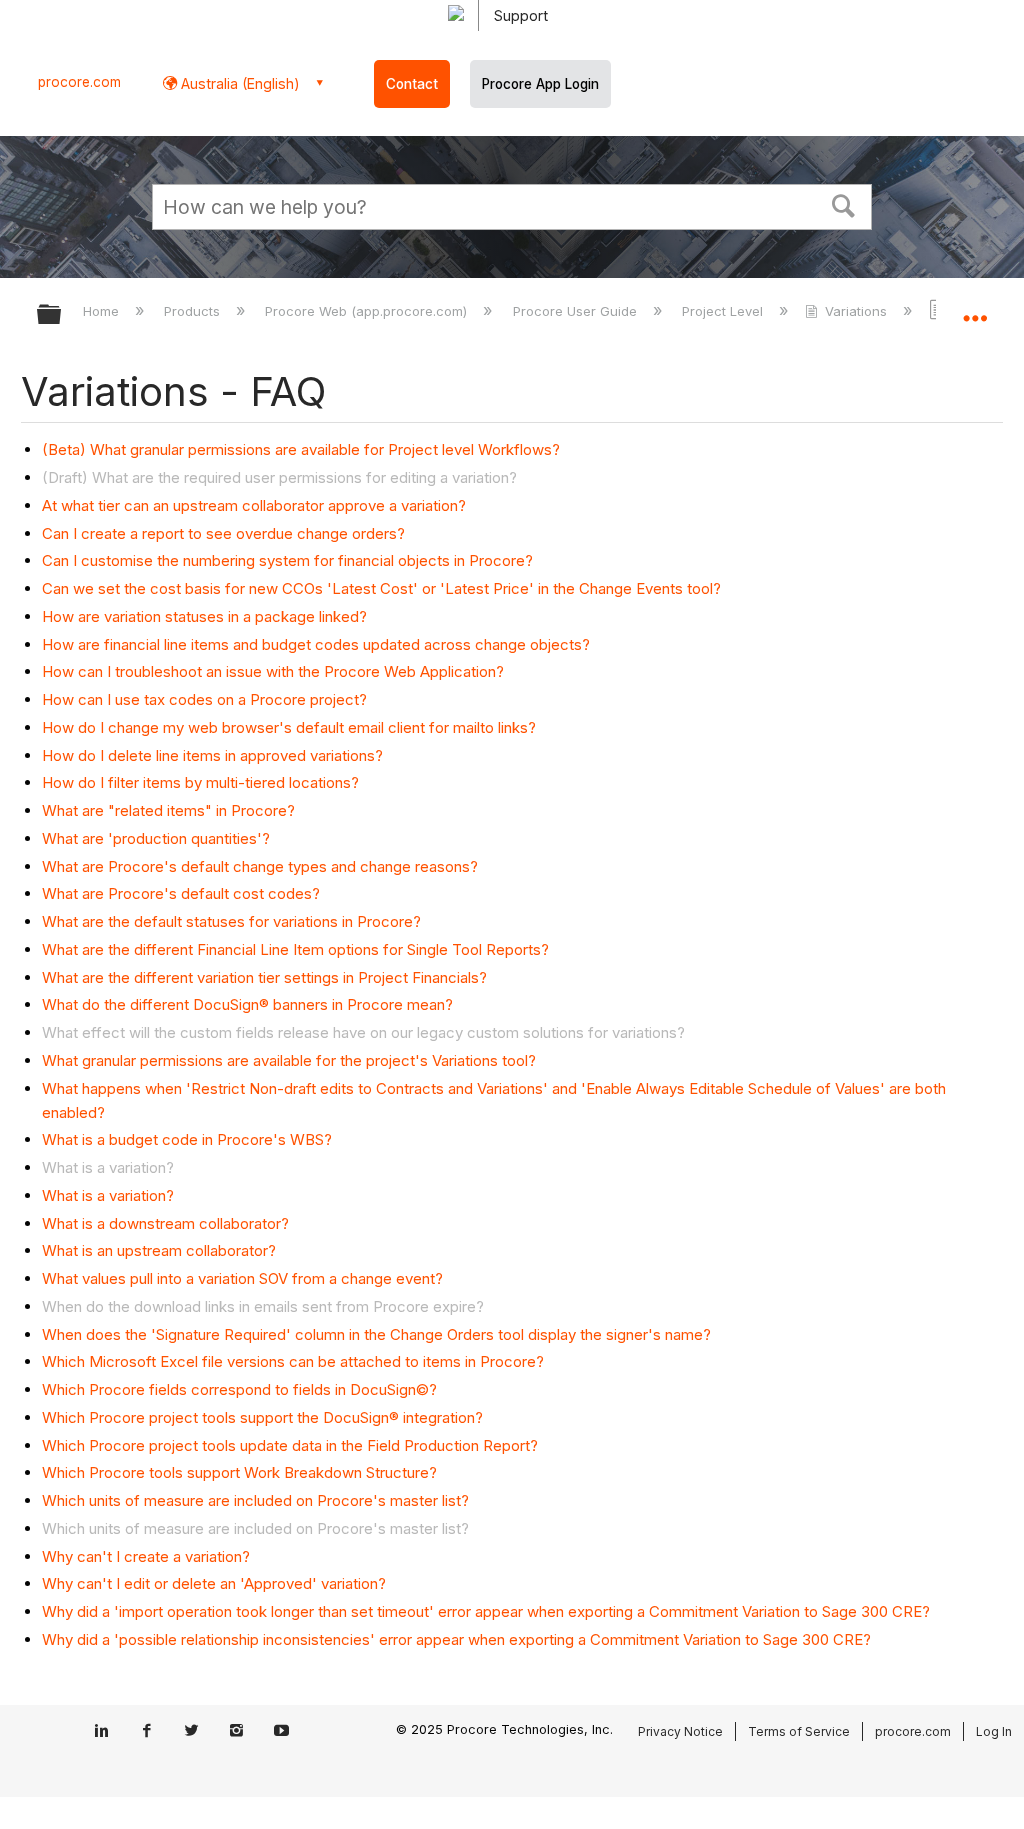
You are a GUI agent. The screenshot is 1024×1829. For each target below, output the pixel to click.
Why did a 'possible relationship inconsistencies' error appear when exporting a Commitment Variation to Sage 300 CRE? (456, 1639)
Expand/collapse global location (975, 308)
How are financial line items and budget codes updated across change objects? (316, 644)
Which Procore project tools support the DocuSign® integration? (262, 1417)
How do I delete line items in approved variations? (212, 755)
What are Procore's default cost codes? (181, 893)
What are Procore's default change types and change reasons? (260, 866)
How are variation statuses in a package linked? (204, 616)
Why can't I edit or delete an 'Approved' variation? (214, 1583)
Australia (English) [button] (238, 83)
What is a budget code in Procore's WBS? (187, 1139)
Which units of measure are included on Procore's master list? (255, 1500)
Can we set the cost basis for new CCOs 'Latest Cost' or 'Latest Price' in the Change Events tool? (381, 588)
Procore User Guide (576, 311)
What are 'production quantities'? (156, 838)
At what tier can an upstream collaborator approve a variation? (254, 505)
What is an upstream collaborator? (159, 1250)
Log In (994, 1731)
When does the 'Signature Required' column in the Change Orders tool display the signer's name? (376, 1334)
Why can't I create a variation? (146, 1556)
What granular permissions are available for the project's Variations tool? (289, 1060)
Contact (412, 84)
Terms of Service (799, 1731)
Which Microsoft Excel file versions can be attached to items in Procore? (293, 1361)
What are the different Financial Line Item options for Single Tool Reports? (295, 949)
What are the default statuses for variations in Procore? (231, 921)
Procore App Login (540, 84)
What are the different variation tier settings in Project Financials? (264, 977)
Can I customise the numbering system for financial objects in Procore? (287, 560)
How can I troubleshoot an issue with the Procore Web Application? (273, 671)
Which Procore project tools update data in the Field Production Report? (290, 1445)
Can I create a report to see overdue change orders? (223, 533)
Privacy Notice (680, 1731)
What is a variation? (108, 1195)
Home (103, 311)
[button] (844, 204)
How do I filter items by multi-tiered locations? (200, 782)
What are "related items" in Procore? (168, 810)
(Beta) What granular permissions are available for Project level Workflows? (301, 449)
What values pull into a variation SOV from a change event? (242, 1278)
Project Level (724, 311)
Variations (856, 311)
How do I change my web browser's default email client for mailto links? (289, 727)
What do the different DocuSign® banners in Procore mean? (247, 1004)
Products (194, 311)
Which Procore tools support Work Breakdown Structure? (239, 1472)
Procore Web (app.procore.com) (368, 311)
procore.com (79, 82)
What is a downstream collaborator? (165, 1223)
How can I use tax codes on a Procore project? (204, 699)
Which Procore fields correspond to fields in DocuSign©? (239, 1389)
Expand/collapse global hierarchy (62, 315)
